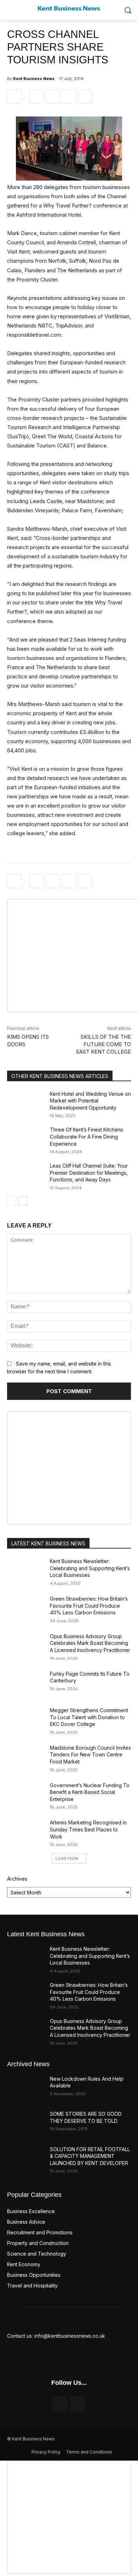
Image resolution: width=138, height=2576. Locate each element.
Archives (17, 1879)
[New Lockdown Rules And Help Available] (26, 2088)
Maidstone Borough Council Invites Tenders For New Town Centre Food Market (90, 1755)
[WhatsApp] (69, 97)
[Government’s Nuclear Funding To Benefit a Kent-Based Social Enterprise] (26, 1795)
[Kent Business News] (69, 8)
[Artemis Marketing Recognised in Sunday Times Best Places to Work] (26, 1832)
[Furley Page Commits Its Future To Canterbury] (26, 1683)
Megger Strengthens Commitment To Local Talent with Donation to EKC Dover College (89, 1717)
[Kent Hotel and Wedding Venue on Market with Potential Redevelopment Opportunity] (26, 1104)
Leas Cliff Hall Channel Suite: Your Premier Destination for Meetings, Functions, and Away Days (89, 1173)
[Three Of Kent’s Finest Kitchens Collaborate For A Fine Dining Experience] (26, 1139)
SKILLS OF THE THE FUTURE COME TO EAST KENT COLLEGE (103, 1044)
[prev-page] (11, 1201)
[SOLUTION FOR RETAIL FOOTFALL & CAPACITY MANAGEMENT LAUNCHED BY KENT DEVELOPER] (26, 2159)
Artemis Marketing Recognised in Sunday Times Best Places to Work (88, 1829)
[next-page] (23, 1201)
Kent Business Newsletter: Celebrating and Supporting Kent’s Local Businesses (90, 1568)
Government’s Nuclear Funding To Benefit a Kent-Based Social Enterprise (90, 1792)
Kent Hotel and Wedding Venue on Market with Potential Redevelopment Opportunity (90, 1101)
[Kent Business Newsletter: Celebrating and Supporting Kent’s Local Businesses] (26, 1571)
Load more (67, 1858)
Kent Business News (34, 79)
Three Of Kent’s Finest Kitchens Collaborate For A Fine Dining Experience (87, 1136)
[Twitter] (53, 97)
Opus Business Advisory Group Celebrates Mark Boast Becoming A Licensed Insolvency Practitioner (90, 1643)
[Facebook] (36, 97)
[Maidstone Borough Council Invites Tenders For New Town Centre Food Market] (26, 1757)
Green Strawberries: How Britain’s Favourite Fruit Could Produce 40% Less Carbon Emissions (89, 1606)
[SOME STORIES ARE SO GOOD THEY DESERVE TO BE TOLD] (26, 2124)
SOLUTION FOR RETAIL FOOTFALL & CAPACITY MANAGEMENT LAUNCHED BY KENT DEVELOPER (90, 2156)
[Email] (85, 97)
